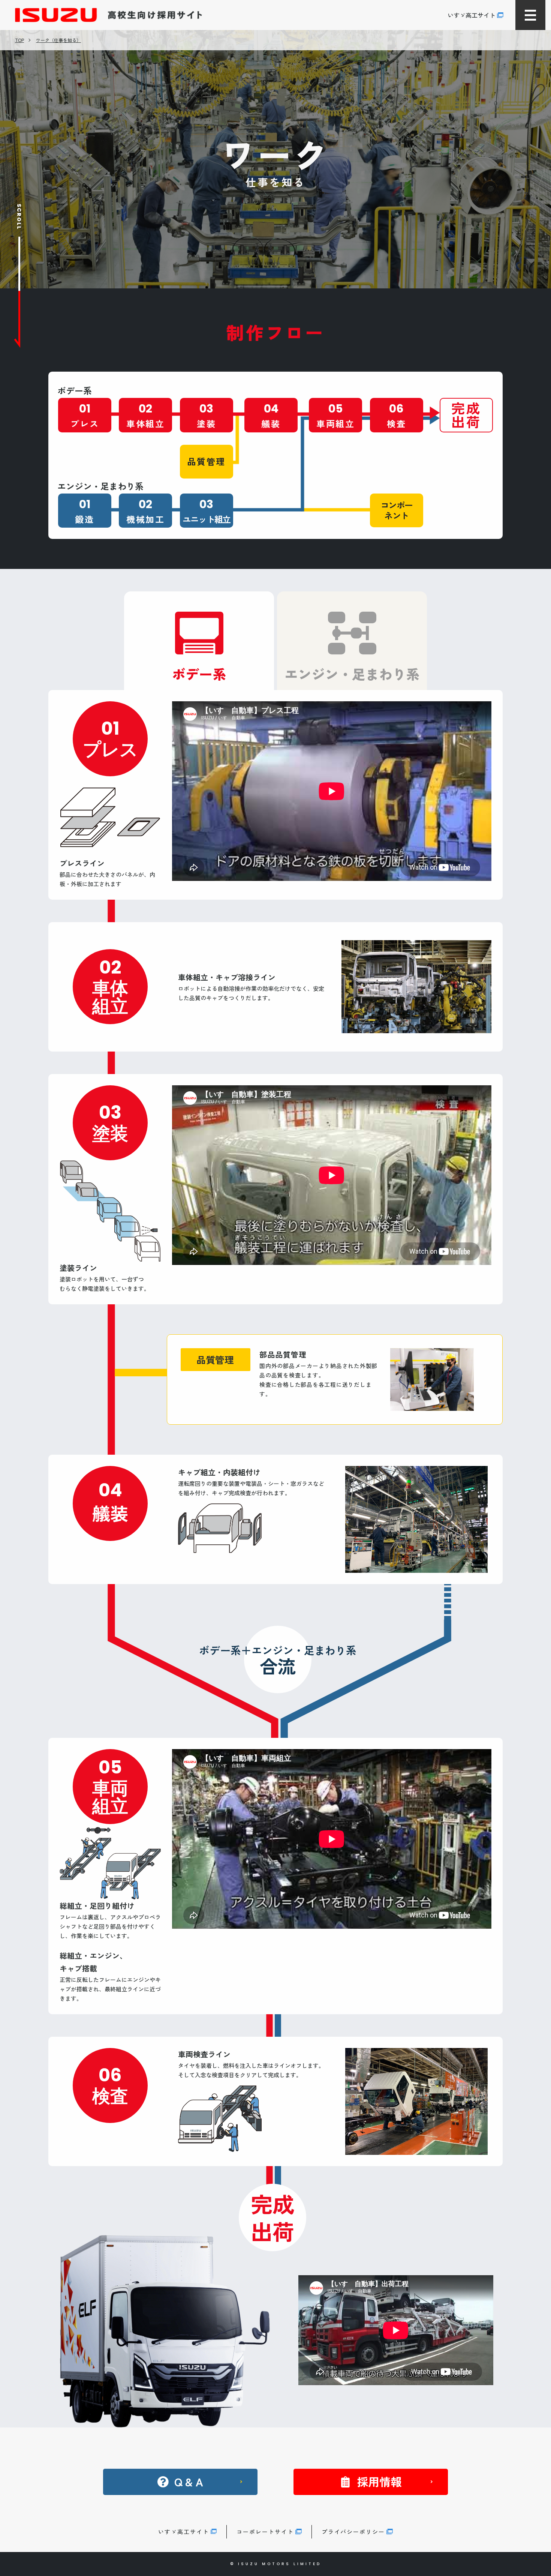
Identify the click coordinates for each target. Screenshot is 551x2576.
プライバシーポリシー (353, 2532)
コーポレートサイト (265, 2532)
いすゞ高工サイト (472, 15)
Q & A (189, 2481)
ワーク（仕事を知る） (58, 40)
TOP (19, 40)
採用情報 (379, 2481)
